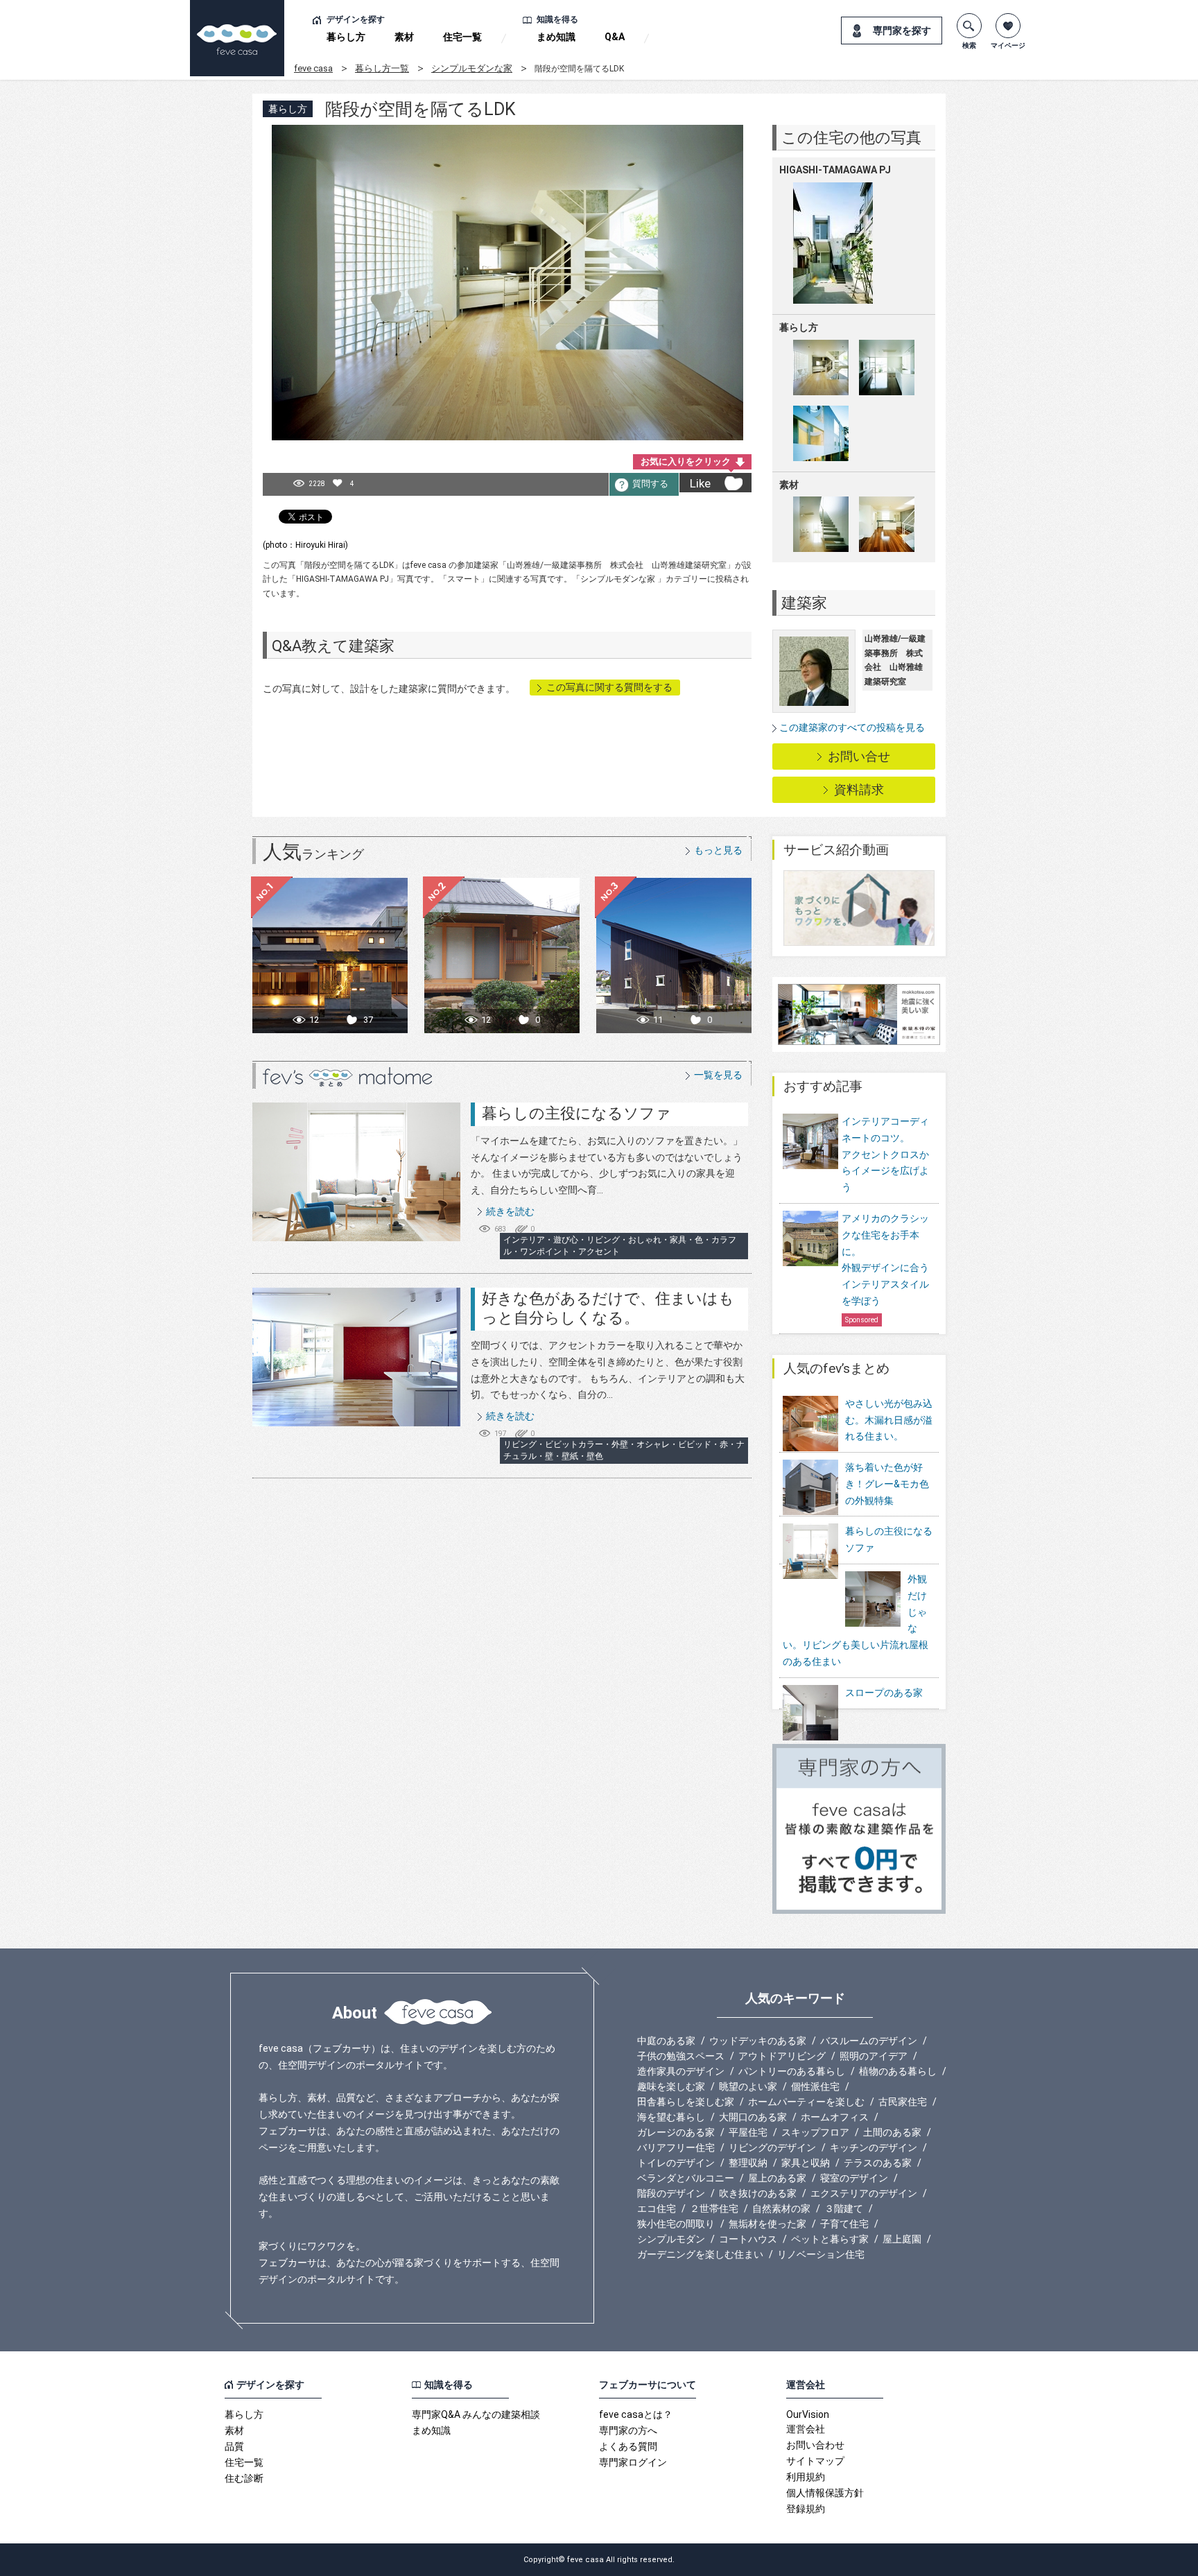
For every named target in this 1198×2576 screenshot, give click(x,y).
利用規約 (806, 2477)
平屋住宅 (748, 2132)
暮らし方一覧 (382, 68)
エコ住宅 (657, 2208)
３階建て (844, 2208)
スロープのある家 (884, 1693)
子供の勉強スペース (681, 2056)
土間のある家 (892, 2132)
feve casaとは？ (636, 2414)
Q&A (615, 37)
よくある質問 (628, 2446)
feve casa (313, 68)
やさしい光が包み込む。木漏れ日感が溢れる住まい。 (889, 1420)
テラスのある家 (878, 2163)
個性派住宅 (815, 2086)
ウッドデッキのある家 (758, 2041)
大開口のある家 (753, 2117)
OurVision (808, 2414)
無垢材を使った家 (767, 2224)
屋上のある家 (777, 2178)
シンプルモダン (671, 2239)
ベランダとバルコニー (686, 2178)
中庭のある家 (666, 2041)
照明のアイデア (874, 2056)
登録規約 (806, 2509)
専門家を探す (902, 31)
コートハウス (748, 2239)
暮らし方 (346, 37)
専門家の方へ (628, 2430)
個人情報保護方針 (825, 2493)
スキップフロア (815, 2132)
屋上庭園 (902, 2239)
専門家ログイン (633, 2462)
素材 (404, 37)
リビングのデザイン (772, 2147)
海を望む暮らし (671, 2117)
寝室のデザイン (854, 2178)
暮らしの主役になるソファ (576, 1113)
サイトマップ (815, 2461)
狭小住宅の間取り (676, 2224)
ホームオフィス (835, 2117)
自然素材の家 (781, 2208)
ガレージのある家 (676, 2132)
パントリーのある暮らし (792, 2071)
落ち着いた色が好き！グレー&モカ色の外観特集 (887, 1484)
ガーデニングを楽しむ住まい (700, 2254)
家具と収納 (806, 2163)
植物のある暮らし (898, 2071)
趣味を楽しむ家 (671, 2086)
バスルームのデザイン (869, 2041)
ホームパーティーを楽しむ (806, 2102)
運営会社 (806, 2429)
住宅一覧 (462, 37)
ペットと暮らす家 (830, 2239)
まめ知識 (556, 37)
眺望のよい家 (748, 2086)
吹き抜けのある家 (758, 2193)
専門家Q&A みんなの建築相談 (476, 2414)
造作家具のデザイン (681, 2071)
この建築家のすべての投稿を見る (852, 727)
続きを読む (510, 1211)
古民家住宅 (903, 2102)
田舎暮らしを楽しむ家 (686, 2102)
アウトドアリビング (782, 2056)
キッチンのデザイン (874, 2147)
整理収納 (748, 2163)
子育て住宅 (844, 2224)
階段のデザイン (671, 2193)
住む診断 (244, 2478)
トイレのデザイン (676, 2163)
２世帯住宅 (714, 2208)
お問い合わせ (815, 2445)
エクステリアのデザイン (864, 2193)
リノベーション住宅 (821, 2254)
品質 (234, 2446)
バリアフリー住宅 (676, 2147)
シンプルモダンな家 (472, 68)
